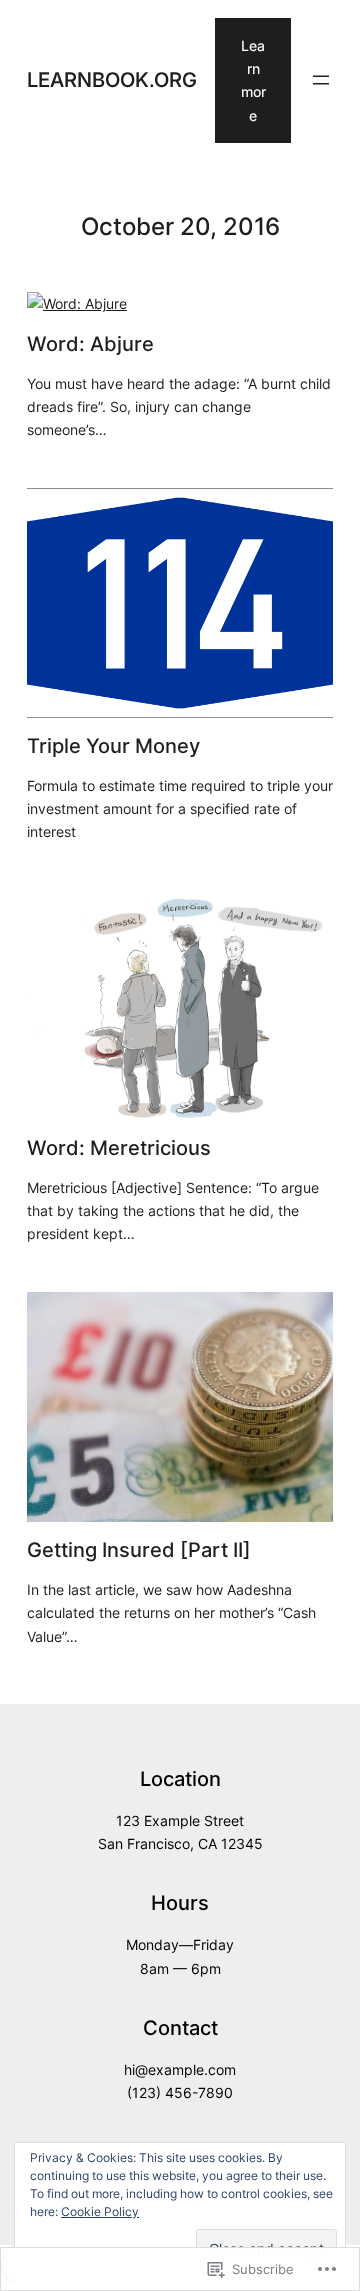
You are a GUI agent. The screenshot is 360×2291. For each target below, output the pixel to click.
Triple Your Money (113, 746)
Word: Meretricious (119, 1148)
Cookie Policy (100, 2211)
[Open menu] (321, 80)
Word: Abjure (90, 344)
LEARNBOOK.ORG (112, 79)
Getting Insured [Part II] (139, 1550)
